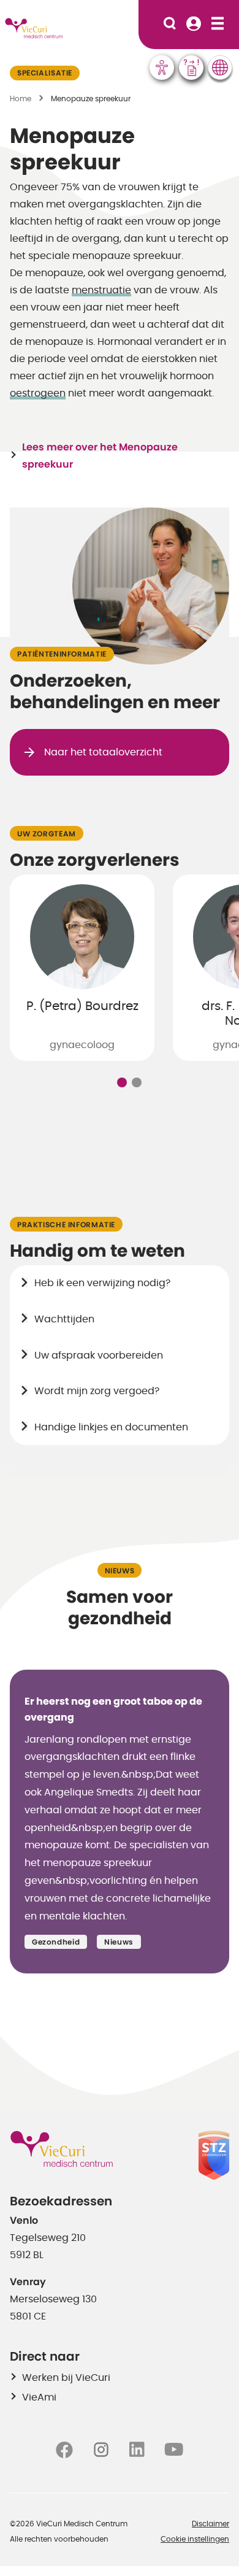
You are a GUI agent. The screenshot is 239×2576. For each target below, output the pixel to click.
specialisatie (45, 73)
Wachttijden (64, 1319)
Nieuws (120, 1571)
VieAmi (39, 2397)
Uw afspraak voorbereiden (99, 1355)
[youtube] (174, 2449)
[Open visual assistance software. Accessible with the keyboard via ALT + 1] (162, 67)
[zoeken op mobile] (170, 25)
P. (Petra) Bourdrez (82, 1006)
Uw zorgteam (47, 834)
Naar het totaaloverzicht (103, 752)
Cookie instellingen (195, 2539)
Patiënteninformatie (62, 654)
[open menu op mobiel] (218, 25)
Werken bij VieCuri (66, 2378)
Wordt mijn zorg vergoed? (97, 1391)
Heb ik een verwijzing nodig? (102, 1283)
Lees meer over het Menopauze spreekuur (100, 456)
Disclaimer (211, 2524)
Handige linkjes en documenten (111, 1427)
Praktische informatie (66, 1225)
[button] (122, 1082)
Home (21, 99)
